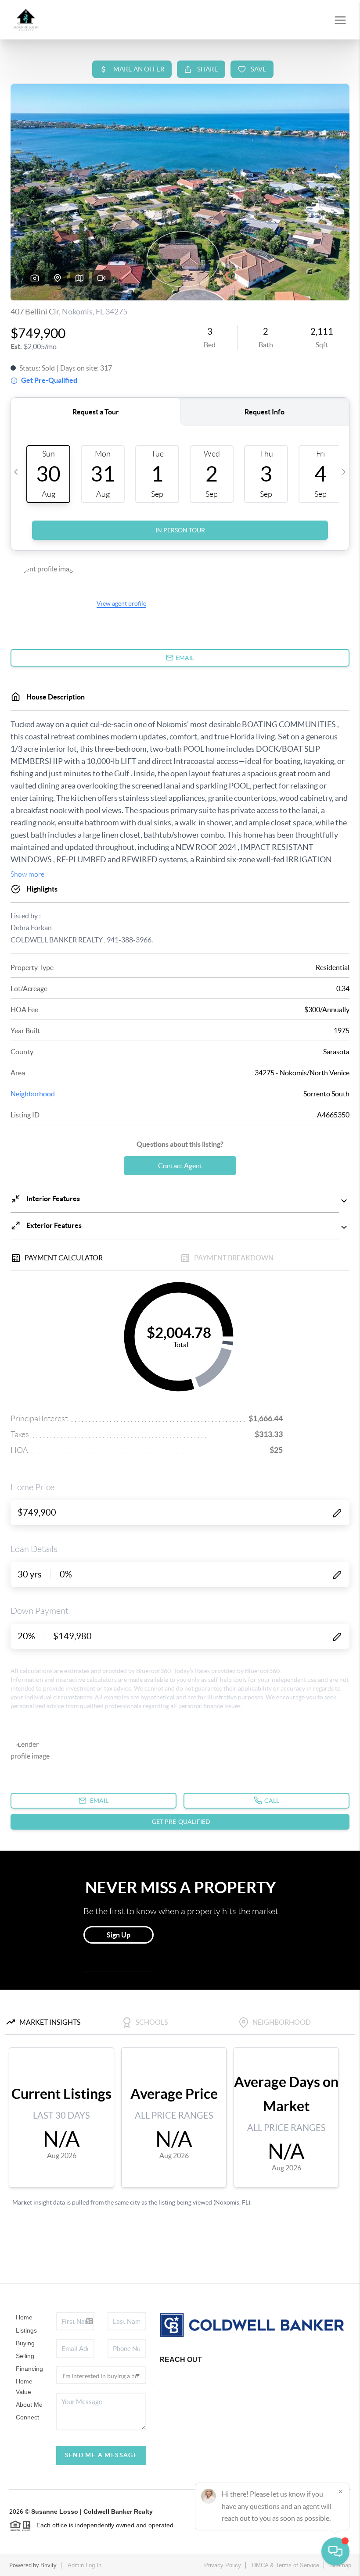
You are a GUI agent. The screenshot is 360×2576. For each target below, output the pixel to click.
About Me (29, 2405)
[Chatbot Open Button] (335, 2551)
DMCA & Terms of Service (286, 2565)
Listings (26, 2330)
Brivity (49, 2565)
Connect (27, 2417)
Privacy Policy (223, 2565)
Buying (25, 2343)
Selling (25, 2356)
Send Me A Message (101, 2455)
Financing (29, 2369)
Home (24, 2317)
